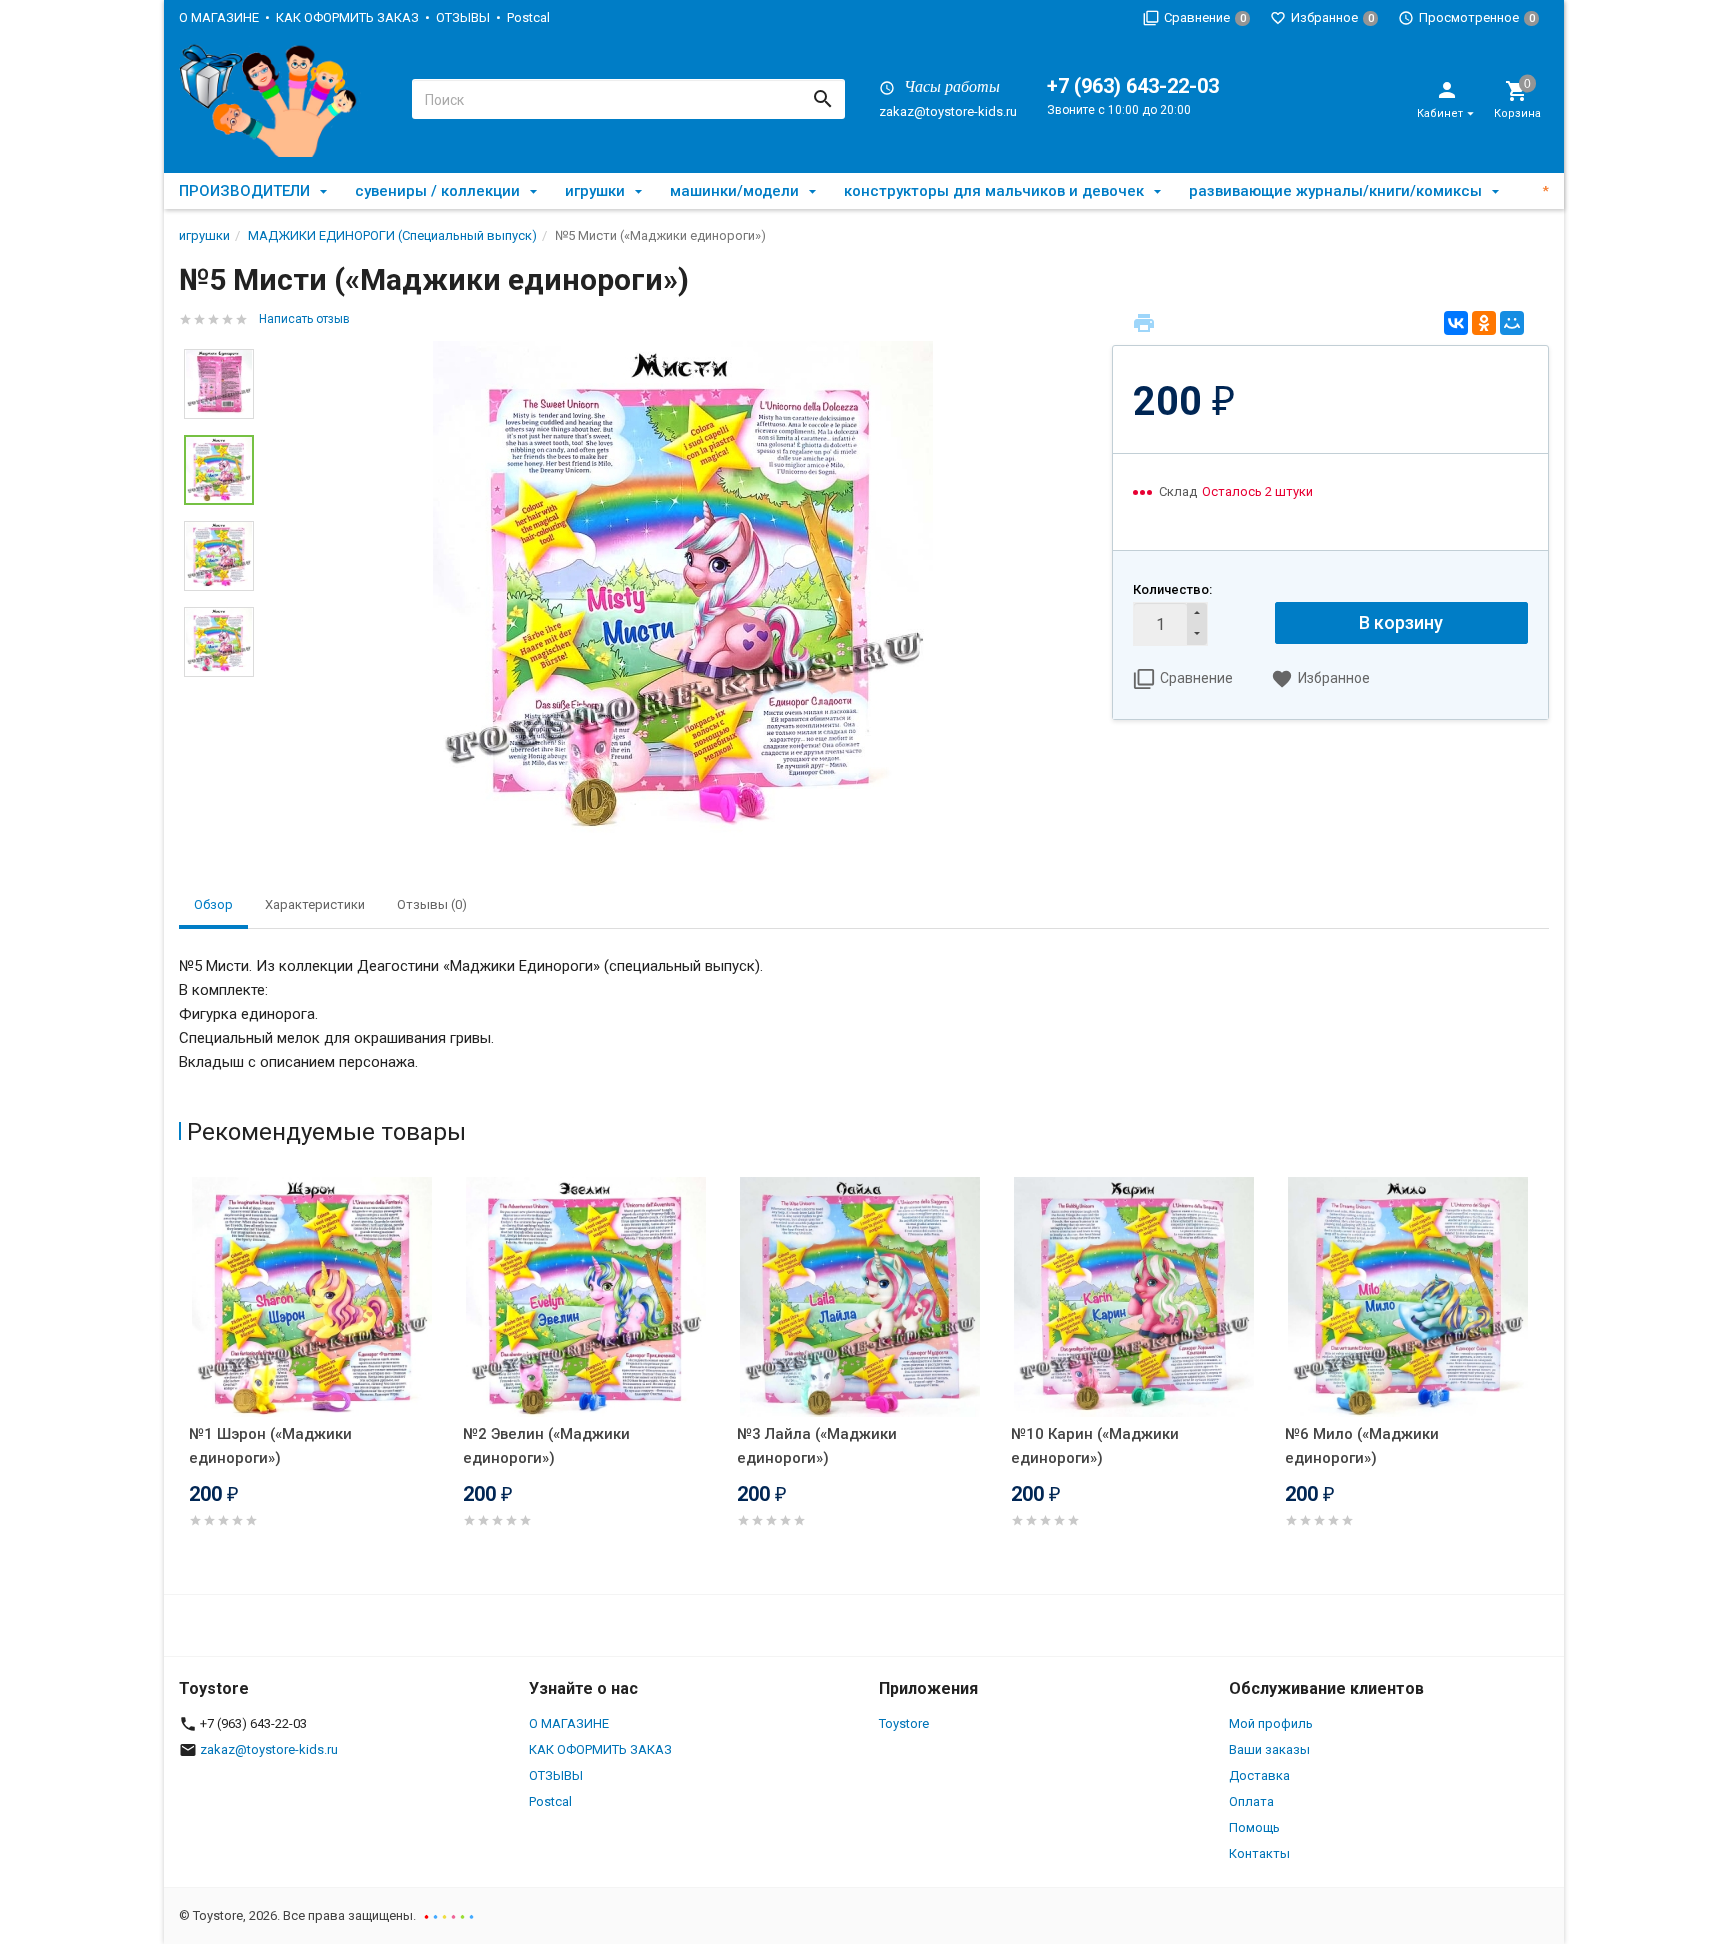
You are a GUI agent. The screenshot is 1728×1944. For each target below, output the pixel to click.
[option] (683, 591)
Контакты (1259, 1853)
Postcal (528, 17)
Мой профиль (1271, 1723)
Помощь (1254, 1827)
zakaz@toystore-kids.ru (948, 111)
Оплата (1251, 1801)
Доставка (1259, 1775)
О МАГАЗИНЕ (219, 17)
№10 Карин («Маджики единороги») (1095, 1446)
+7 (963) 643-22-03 (1133, 86)
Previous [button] (184, 1381)
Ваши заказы (1269, 1749)
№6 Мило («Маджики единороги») (1362, 1446)
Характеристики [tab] (315, 904)
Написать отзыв (304, 319)
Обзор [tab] (213, 904)
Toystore (904, 1723)
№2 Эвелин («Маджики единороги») (546, 1446)
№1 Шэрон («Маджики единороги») (270, 1446)
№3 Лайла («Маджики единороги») (817, 1446)
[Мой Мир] (1512, 323)
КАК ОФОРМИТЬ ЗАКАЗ (347, 17)
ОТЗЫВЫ (463, 17)
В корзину (1401, 622)
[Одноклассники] (1484, 323)
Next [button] (219, 692)
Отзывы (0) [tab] (432, 904)
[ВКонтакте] (1456, 323)
